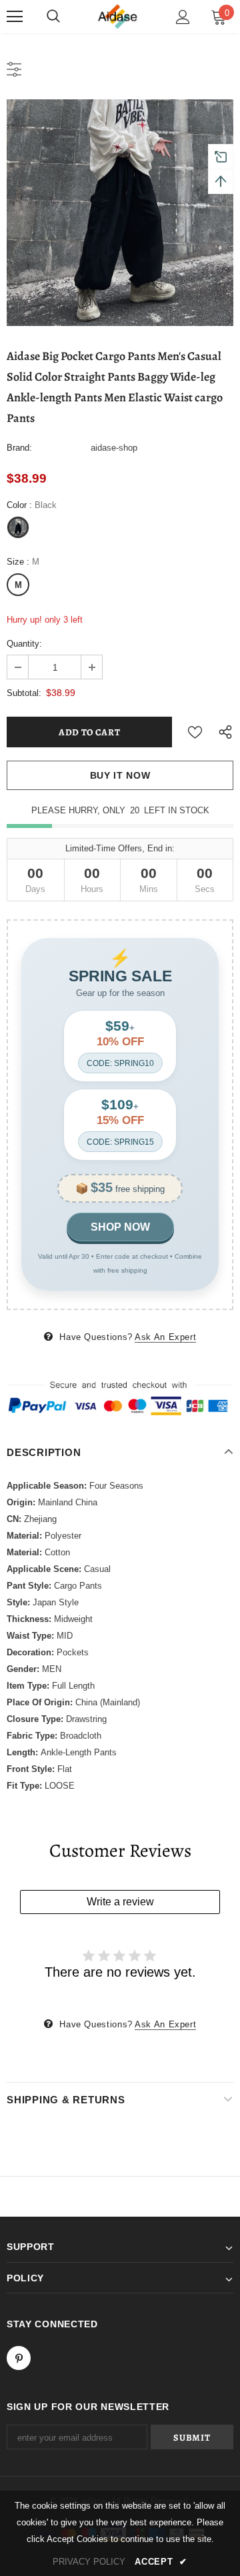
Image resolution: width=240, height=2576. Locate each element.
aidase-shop (114, 448)
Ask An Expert (165, 1337)
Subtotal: (24, 693)
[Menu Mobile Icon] (15, 17)
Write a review (120, 1902)
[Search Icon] (53, 17)
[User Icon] (183, 17)
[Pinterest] (19, 2358)
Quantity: (24, 644)
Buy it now (120, 775)
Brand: (19, 448)
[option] (120, 213)
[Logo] (119, 17)
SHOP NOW (120, 1227)
